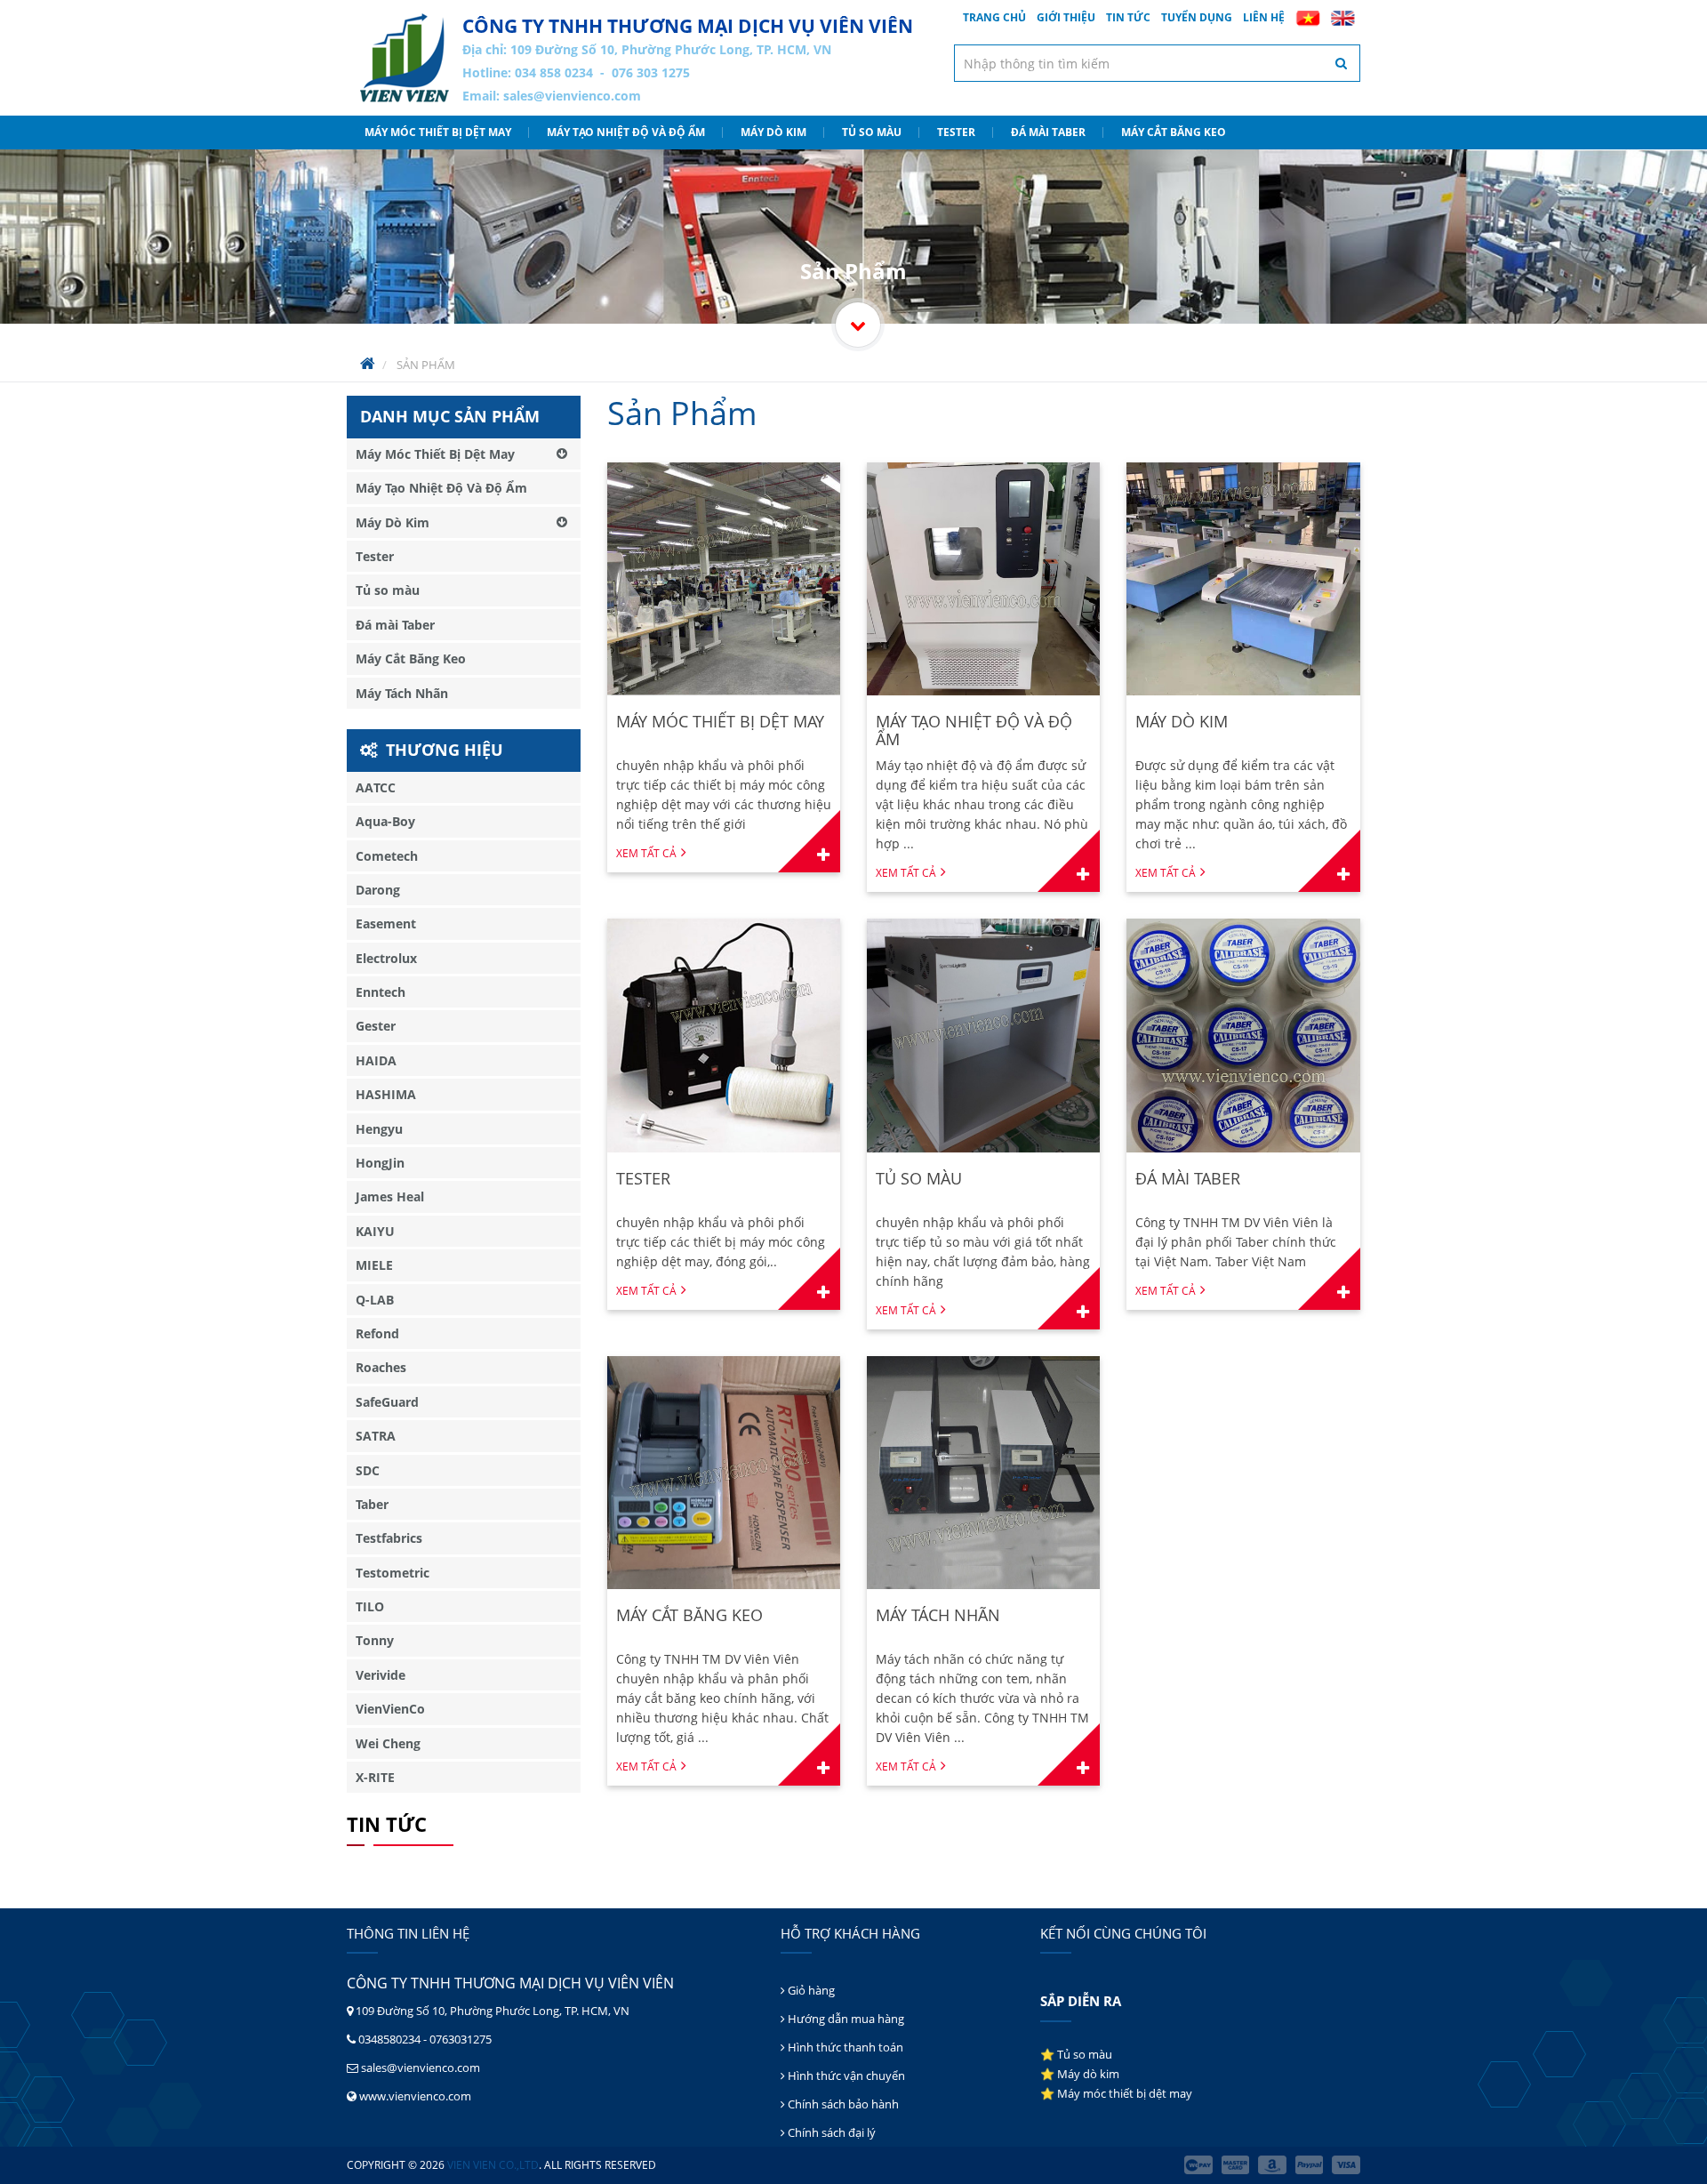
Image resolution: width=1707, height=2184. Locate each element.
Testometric (393, 1573)
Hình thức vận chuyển (845, 2076)
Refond (377, 1333)
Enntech (381, 992)
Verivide (381, 1675)
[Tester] (724, 1035)
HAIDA (376, 1060)
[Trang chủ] (405, 58)
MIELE (374, 1265)
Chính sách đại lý (830, 2132)
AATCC (376, 787)
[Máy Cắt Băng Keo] (724, 1473)
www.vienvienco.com (415, 2096)
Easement (386, 923)
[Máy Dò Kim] (1243, 579)
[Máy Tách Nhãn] (983, 1473)
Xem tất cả (646, 853)
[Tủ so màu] (983, 1035)
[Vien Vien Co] (858, 325)
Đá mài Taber (1048, 132)
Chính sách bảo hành (842, 2104)
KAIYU (375, 1231)
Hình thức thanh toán (844, 2047)
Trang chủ (994, 17)
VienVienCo (390, 1709)
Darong (378, 890)
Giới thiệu (1066, 17)
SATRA (376, 1436)
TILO (370, 1606)
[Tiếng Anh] (1343, 18)
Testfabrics (389, 1538)
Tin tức (1128, 17)
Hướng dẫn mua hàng (845, 2019)
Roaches (381, 1367)
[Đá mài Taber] (1243, 1035)
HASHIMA (386, 1094)
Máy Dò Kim (773, 132)
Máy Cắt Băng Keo (1174, 132)
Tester (956, 132)
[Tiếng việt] (1308, 18)
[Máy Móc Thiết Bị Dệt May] (724, 579)
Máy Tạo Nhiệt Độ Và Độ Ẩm (626, 132)
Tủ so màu (872, 132)
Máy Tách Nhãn (402, 693)
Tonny (375, 1640)
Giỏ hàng (810, 1990)
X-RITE (375, 1777)
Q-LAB (375, 1300)
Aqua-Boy (385, 821)
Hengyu (379, 1129)
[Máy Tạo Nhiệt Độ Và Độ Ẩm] (983, 579)
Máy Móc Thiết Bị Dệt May (438, 132)
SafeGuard (387, 1402)
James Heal (390, 1196)
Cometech (387, 856)
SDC (368, 1470)
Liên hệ (1264, 17)
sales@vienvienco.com (572, 96)
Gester (376, 1026)
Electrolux (386, 958)
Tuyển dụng (1197, 17)
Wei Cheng (388, 1743)
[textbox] (1158, 63)
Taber (372, 1504)
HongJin (380, 1163)
